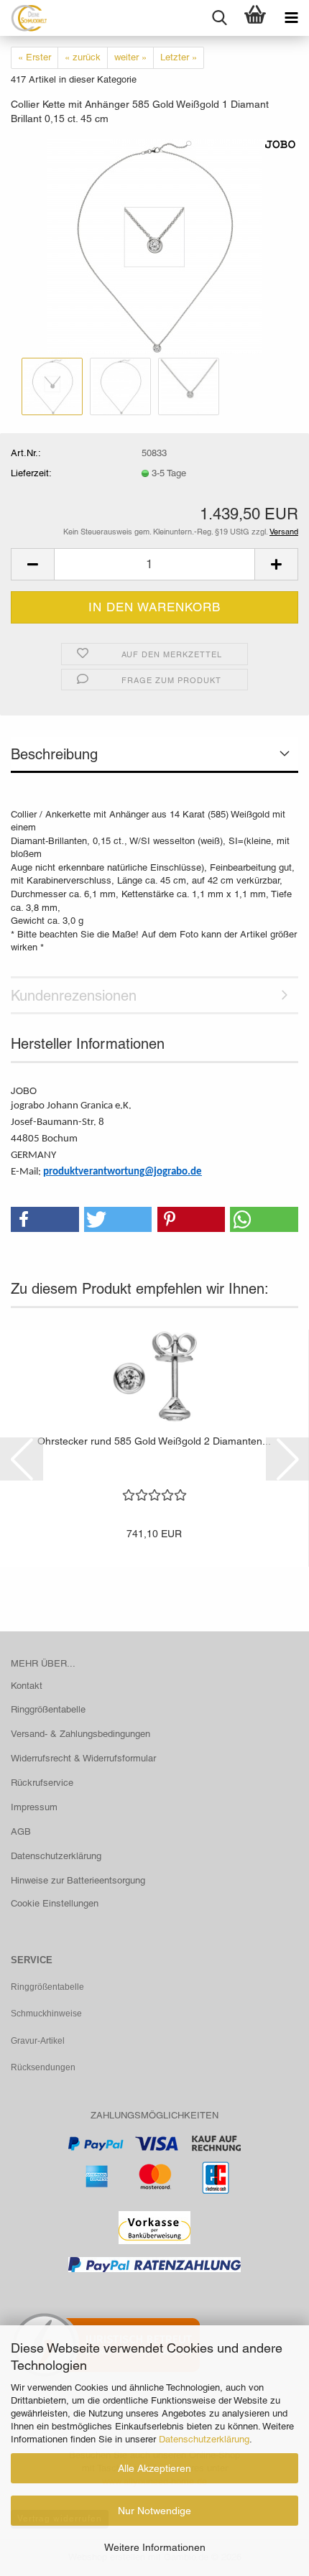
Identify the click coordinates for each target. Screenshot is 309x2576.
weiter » (130, 57)
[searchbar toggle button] (219, 18)
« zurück (83, 57)
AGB (21, 1831)
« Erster (34, 57)
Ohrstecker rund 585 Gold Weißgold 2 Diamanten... (154, 1441)
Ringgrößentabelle (48, 1709)
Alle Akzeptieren (154, 2468)
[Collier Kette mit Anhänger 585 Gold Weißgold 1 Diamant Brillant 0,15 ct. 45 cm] (154, 245)
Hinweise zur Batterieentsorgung (78, 1880)
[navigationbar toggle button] (291, 18)
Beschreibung (54, 754)
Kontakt (27, 1686)
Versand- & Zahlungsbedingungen (80, 1734)
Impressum (34, 1807)
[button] (32, 564)
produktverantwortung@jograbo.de (123, 1172)
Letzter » (179, 57)
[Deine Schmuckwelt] (23, 18)
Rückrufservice (42, 1783)
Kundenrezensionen (74, 996)
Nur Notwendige (154, 2511)
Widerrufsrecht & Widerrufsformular (83, 1758)
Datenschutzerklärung (204, 2439)
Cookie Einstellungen (55, 1903)
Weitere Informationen (155, 2547)
